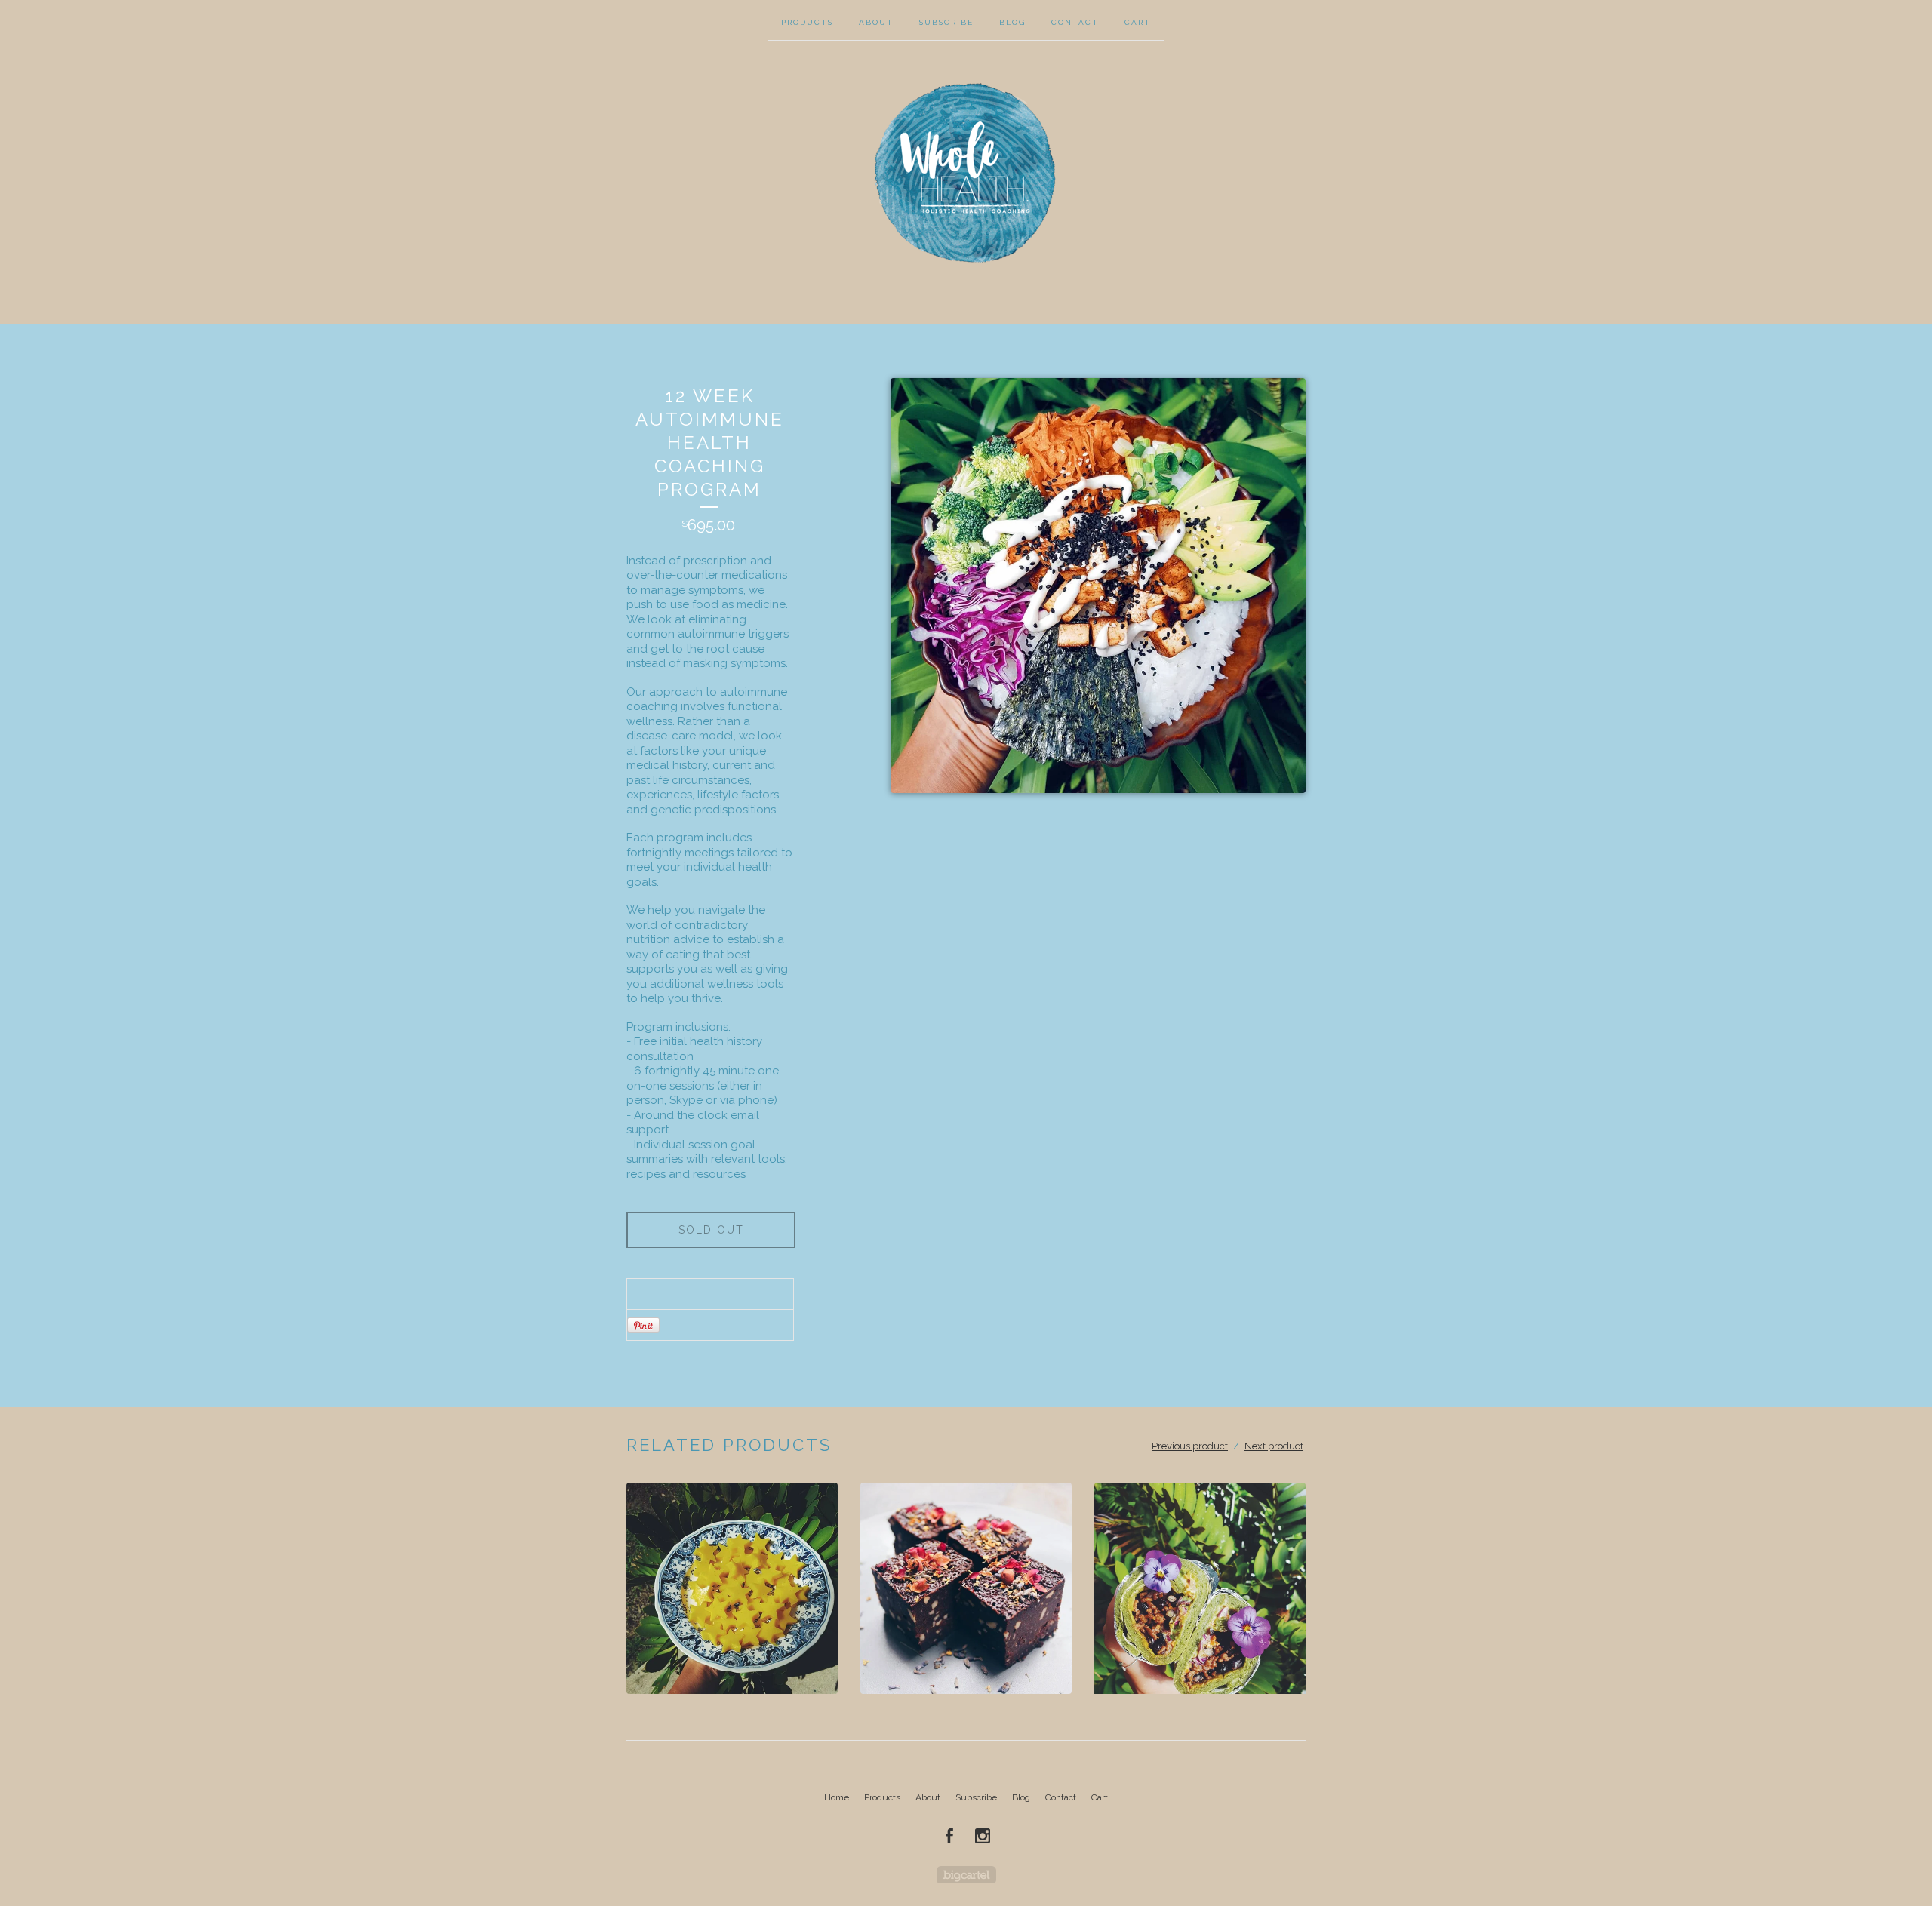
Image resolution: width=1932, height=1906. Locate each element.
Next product (1274, 1446)
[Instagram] (983, 1836)
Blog (1012, 22)
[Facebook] (949, 1836)
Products (807, 22)
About (876, 22)
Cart (1138, 22)
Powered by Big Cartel (966, 1875)
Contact (1075, 22)
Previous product (1190, 1446)
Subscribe (946, 22)
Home (837, 1797)
